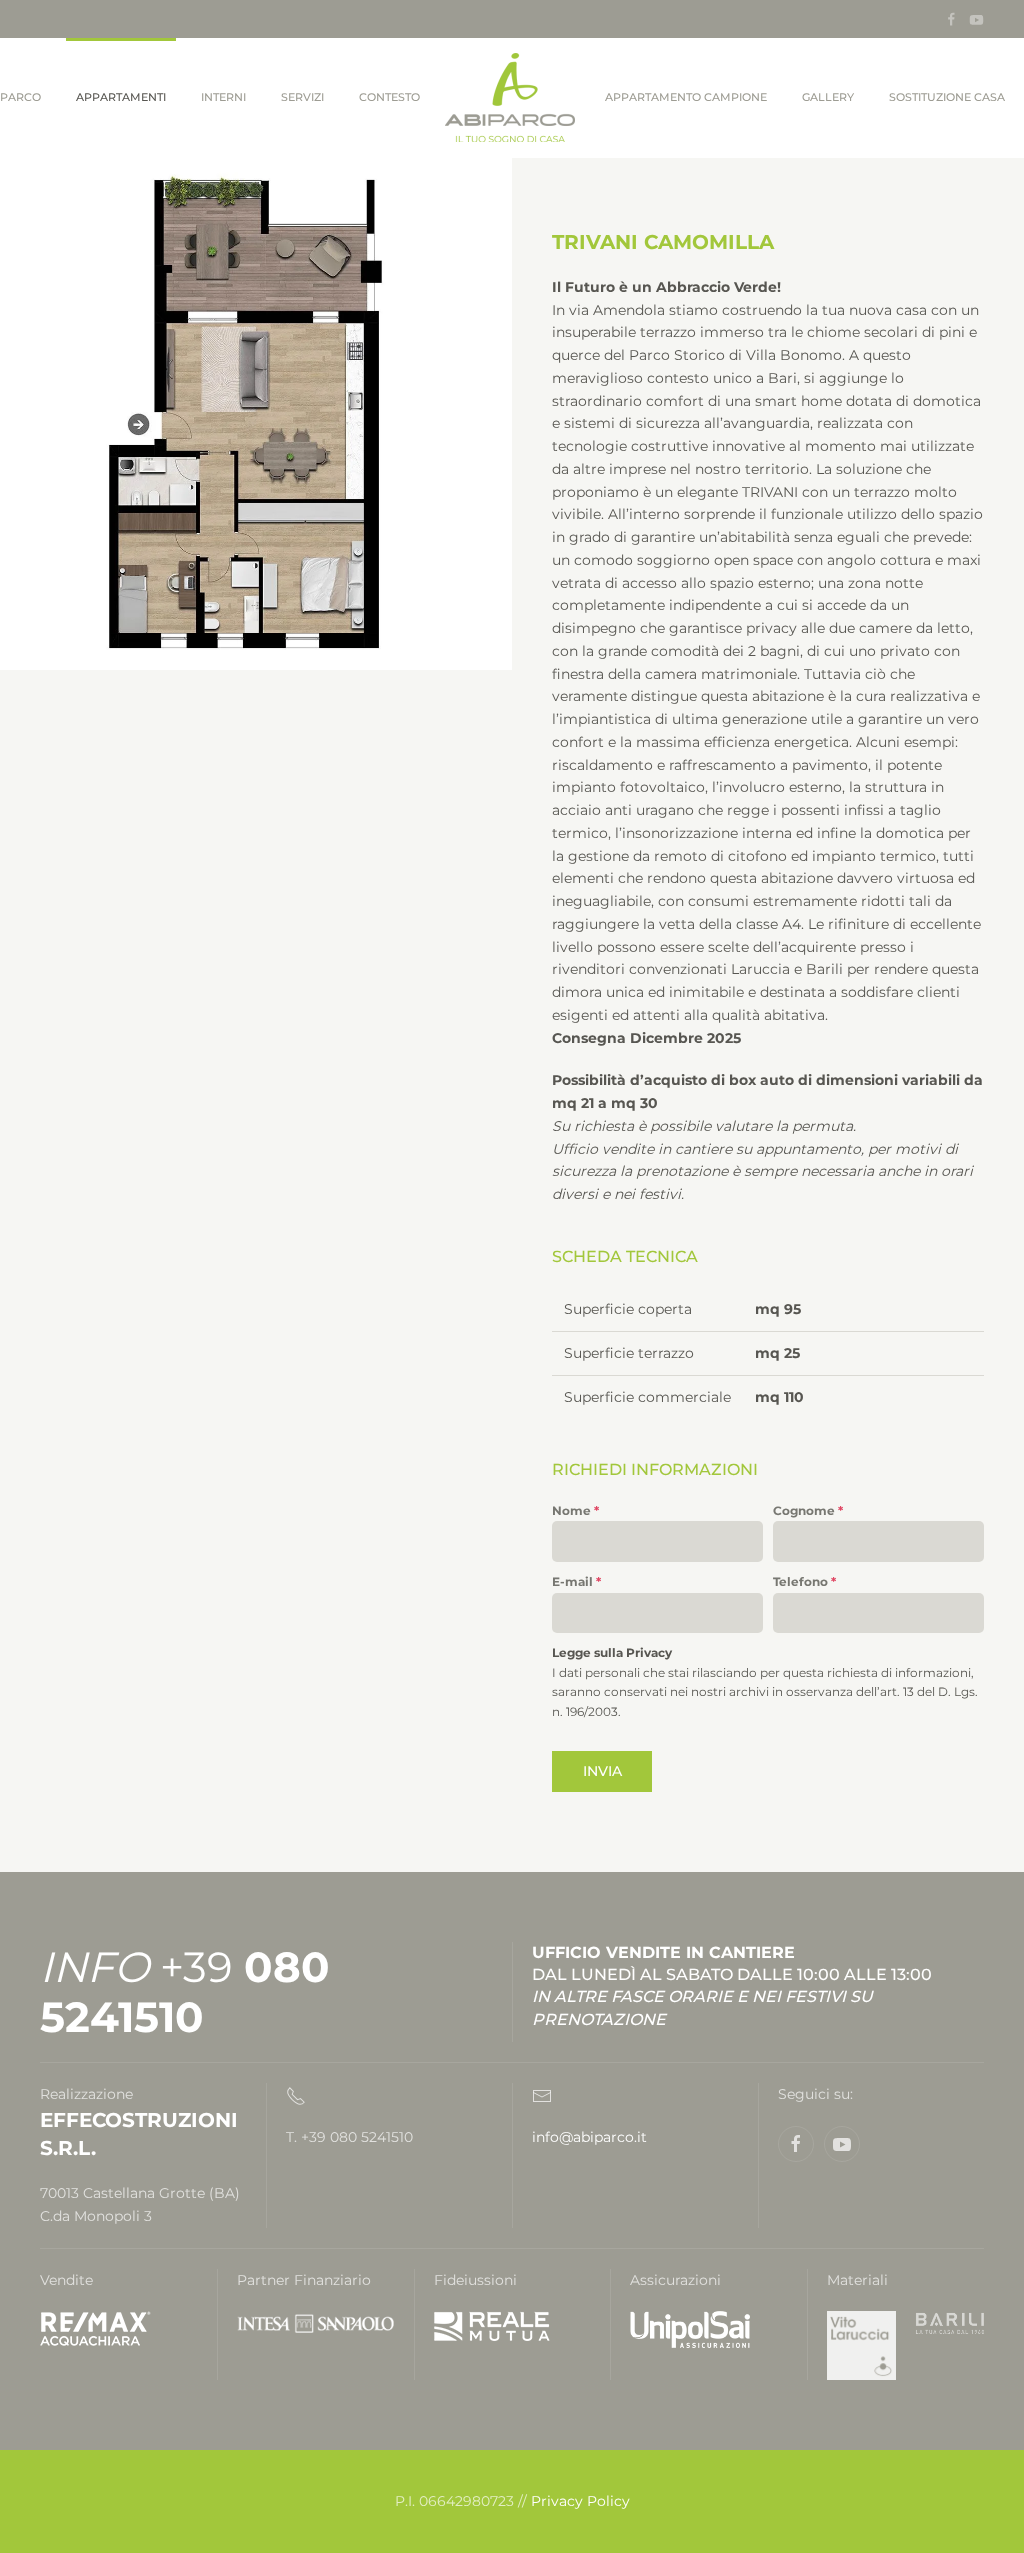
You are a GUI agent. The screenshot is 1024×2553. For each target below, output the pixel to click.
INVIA (602, 1771)
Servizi (302, 97)
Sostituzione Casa (947, 97)
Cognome (808, 1510)
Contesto (389, 97)
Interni (223, 97)
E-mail (576, 1581)
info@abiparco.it (589, 2137)
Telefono (804, 1581)
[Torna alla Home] (512, 98)
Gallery (828, 97)
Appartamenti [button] (121, 97)
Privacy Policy (580, 2501)
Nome (575, 1510)
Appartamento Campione (686, 97)
